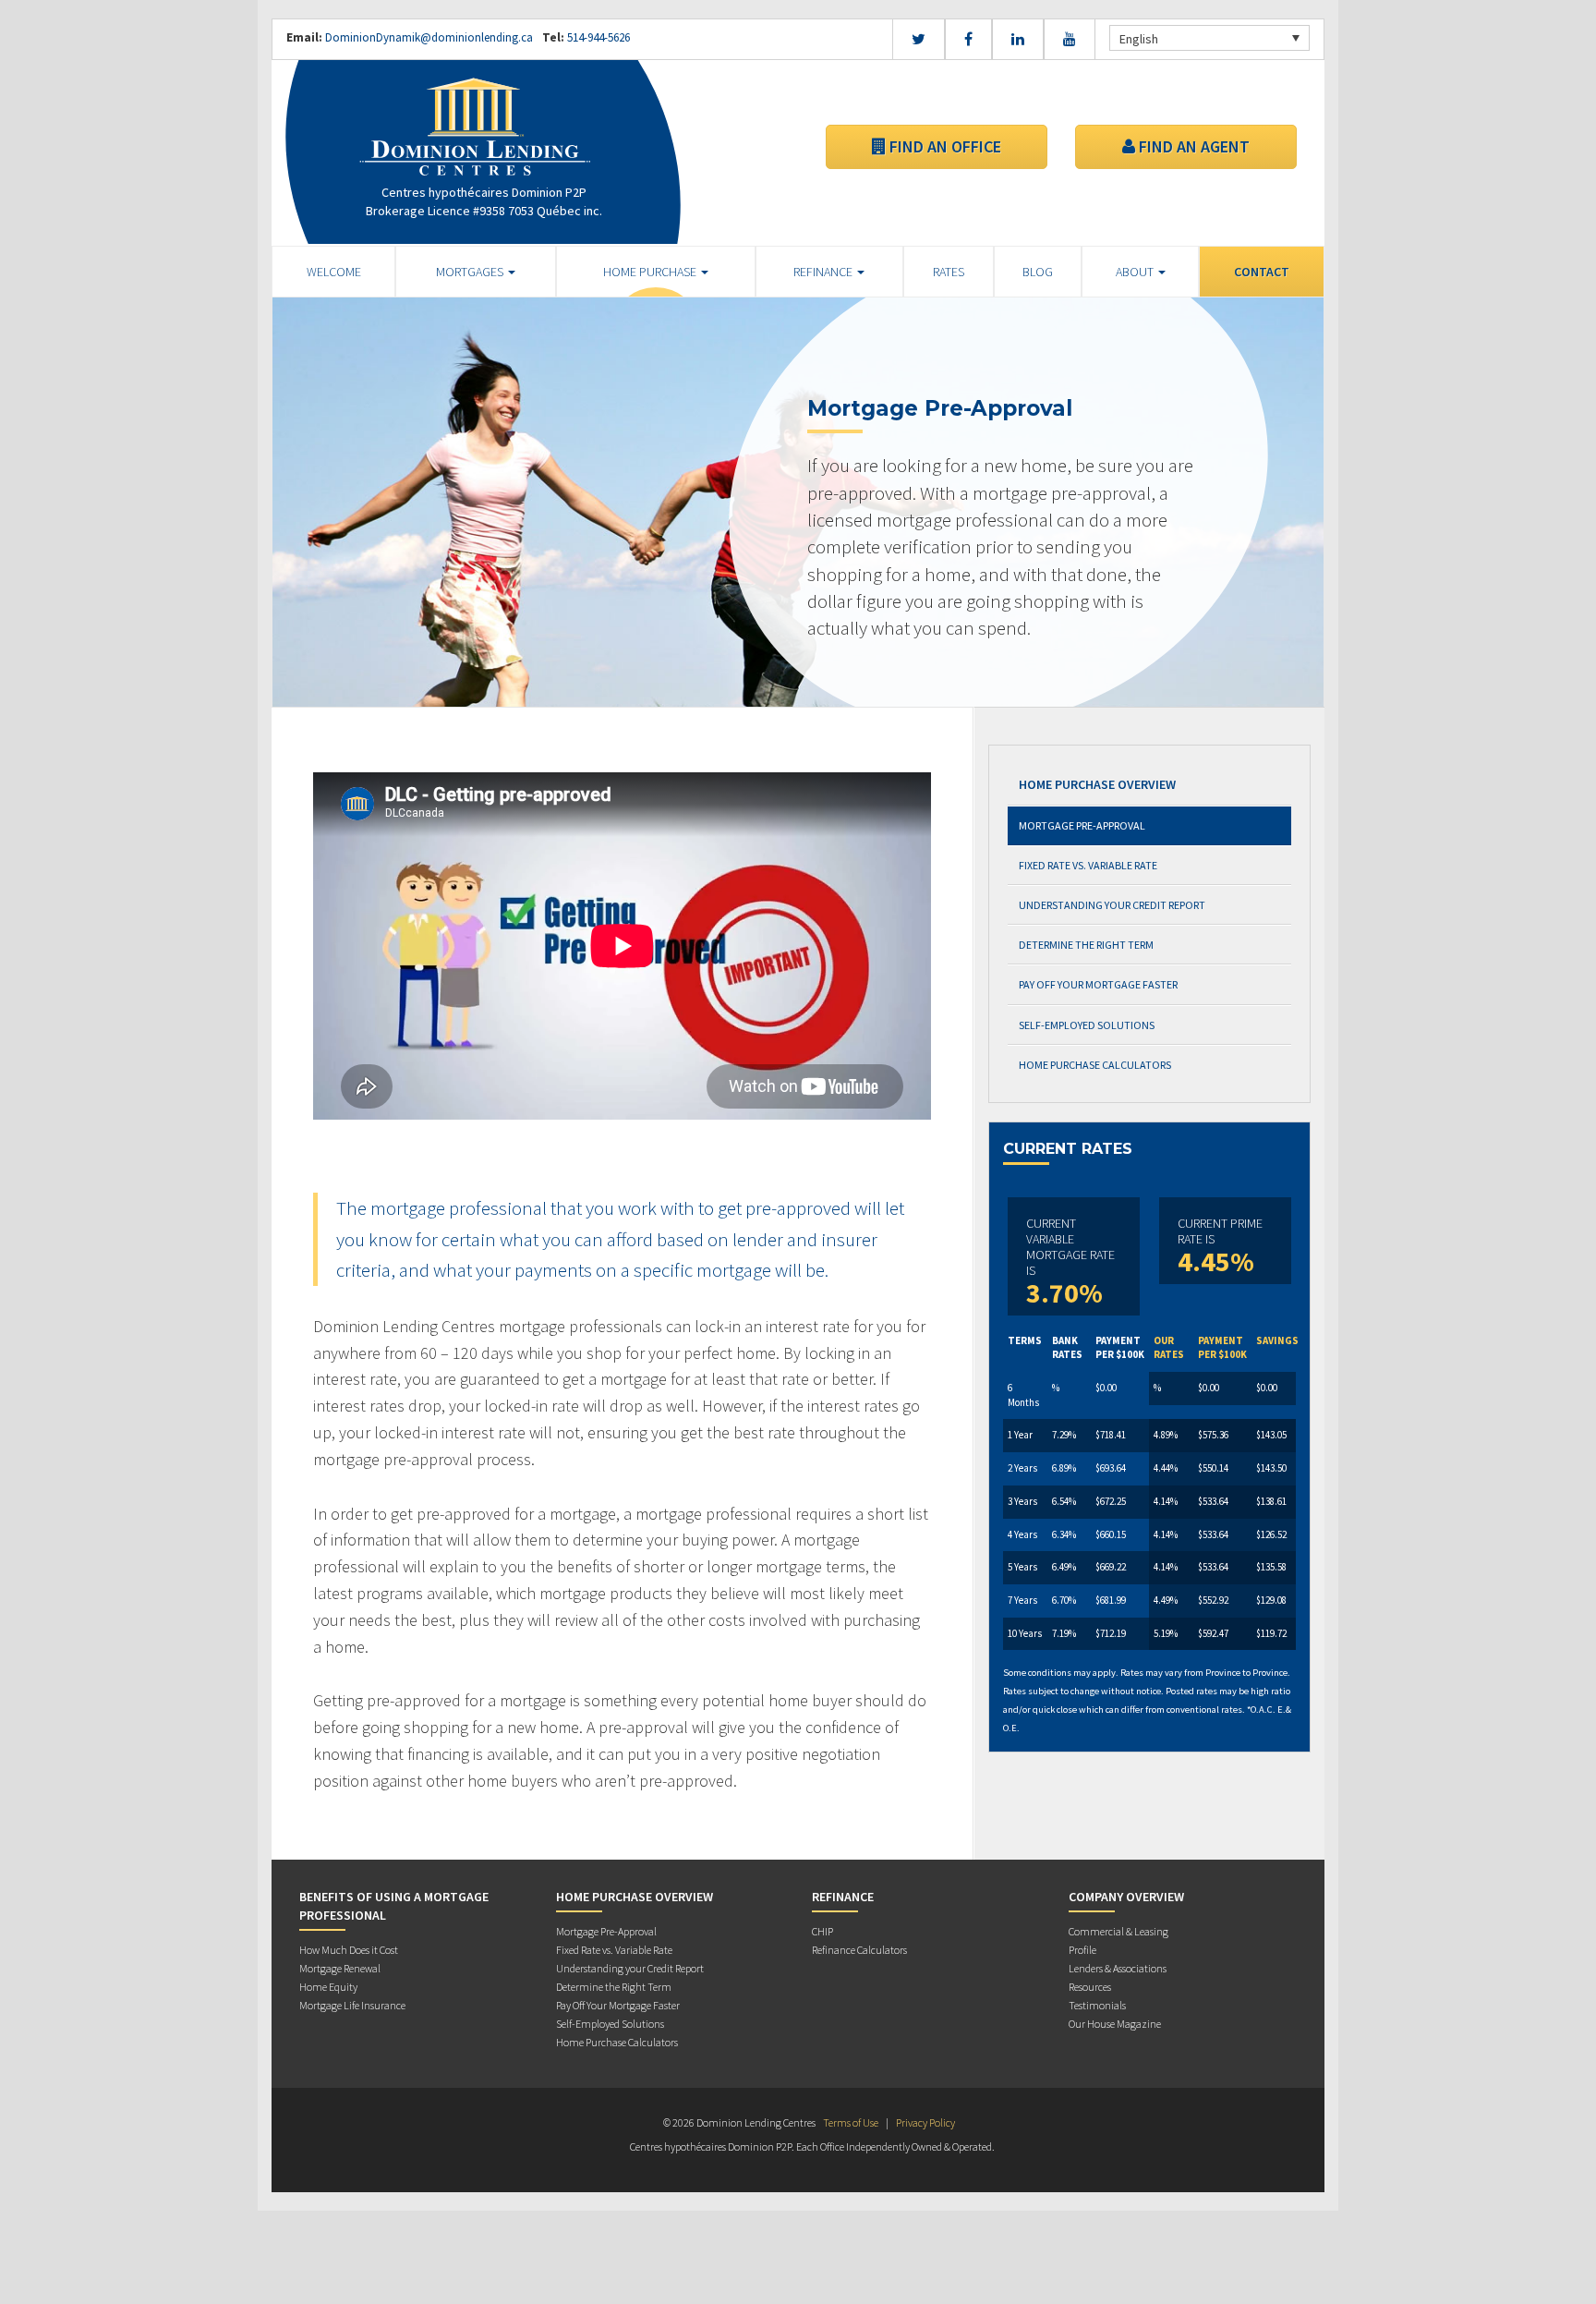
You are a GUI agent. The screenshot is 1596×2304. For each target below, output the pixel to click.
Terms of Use (851, 2122)
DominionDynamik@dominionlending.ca (429, 37)
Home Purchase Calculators (1095, 1065)
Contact (1262, 272)
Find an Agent (1192, 146)
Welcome (334, 272)
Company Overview (1126, 1897)
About (1136, 272)
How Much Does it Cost (349, 1950)
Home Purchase (651, 272)
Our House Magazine (1115, 2024)
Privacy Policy (925, 2122)
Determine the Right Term (1086, 945)
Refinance (824, 272)
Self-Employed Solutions (1087, 1025)
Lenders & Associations (1118, 1968)
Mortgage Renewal (340, 1968)
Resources (1090, 1987)
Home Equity (328, 1987)
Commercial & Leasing (1118, 1931)
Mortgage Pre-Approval (1082, 825)
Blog (1038, 272)
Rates (949, 272)
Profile (1082, 1950)
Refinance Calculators (859, 1950)
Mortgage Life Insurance (352, 2005)
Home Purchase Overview (1097, 784)
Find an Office (943, 146)
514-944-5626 (597, 37)
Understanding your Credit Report (1112, 905)
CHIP (822, 1931)
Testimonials (1097, 2005)
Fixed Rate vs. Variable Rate (1088, 865)
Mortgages (471, 272)
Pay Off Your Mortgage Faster (1098, 984)
